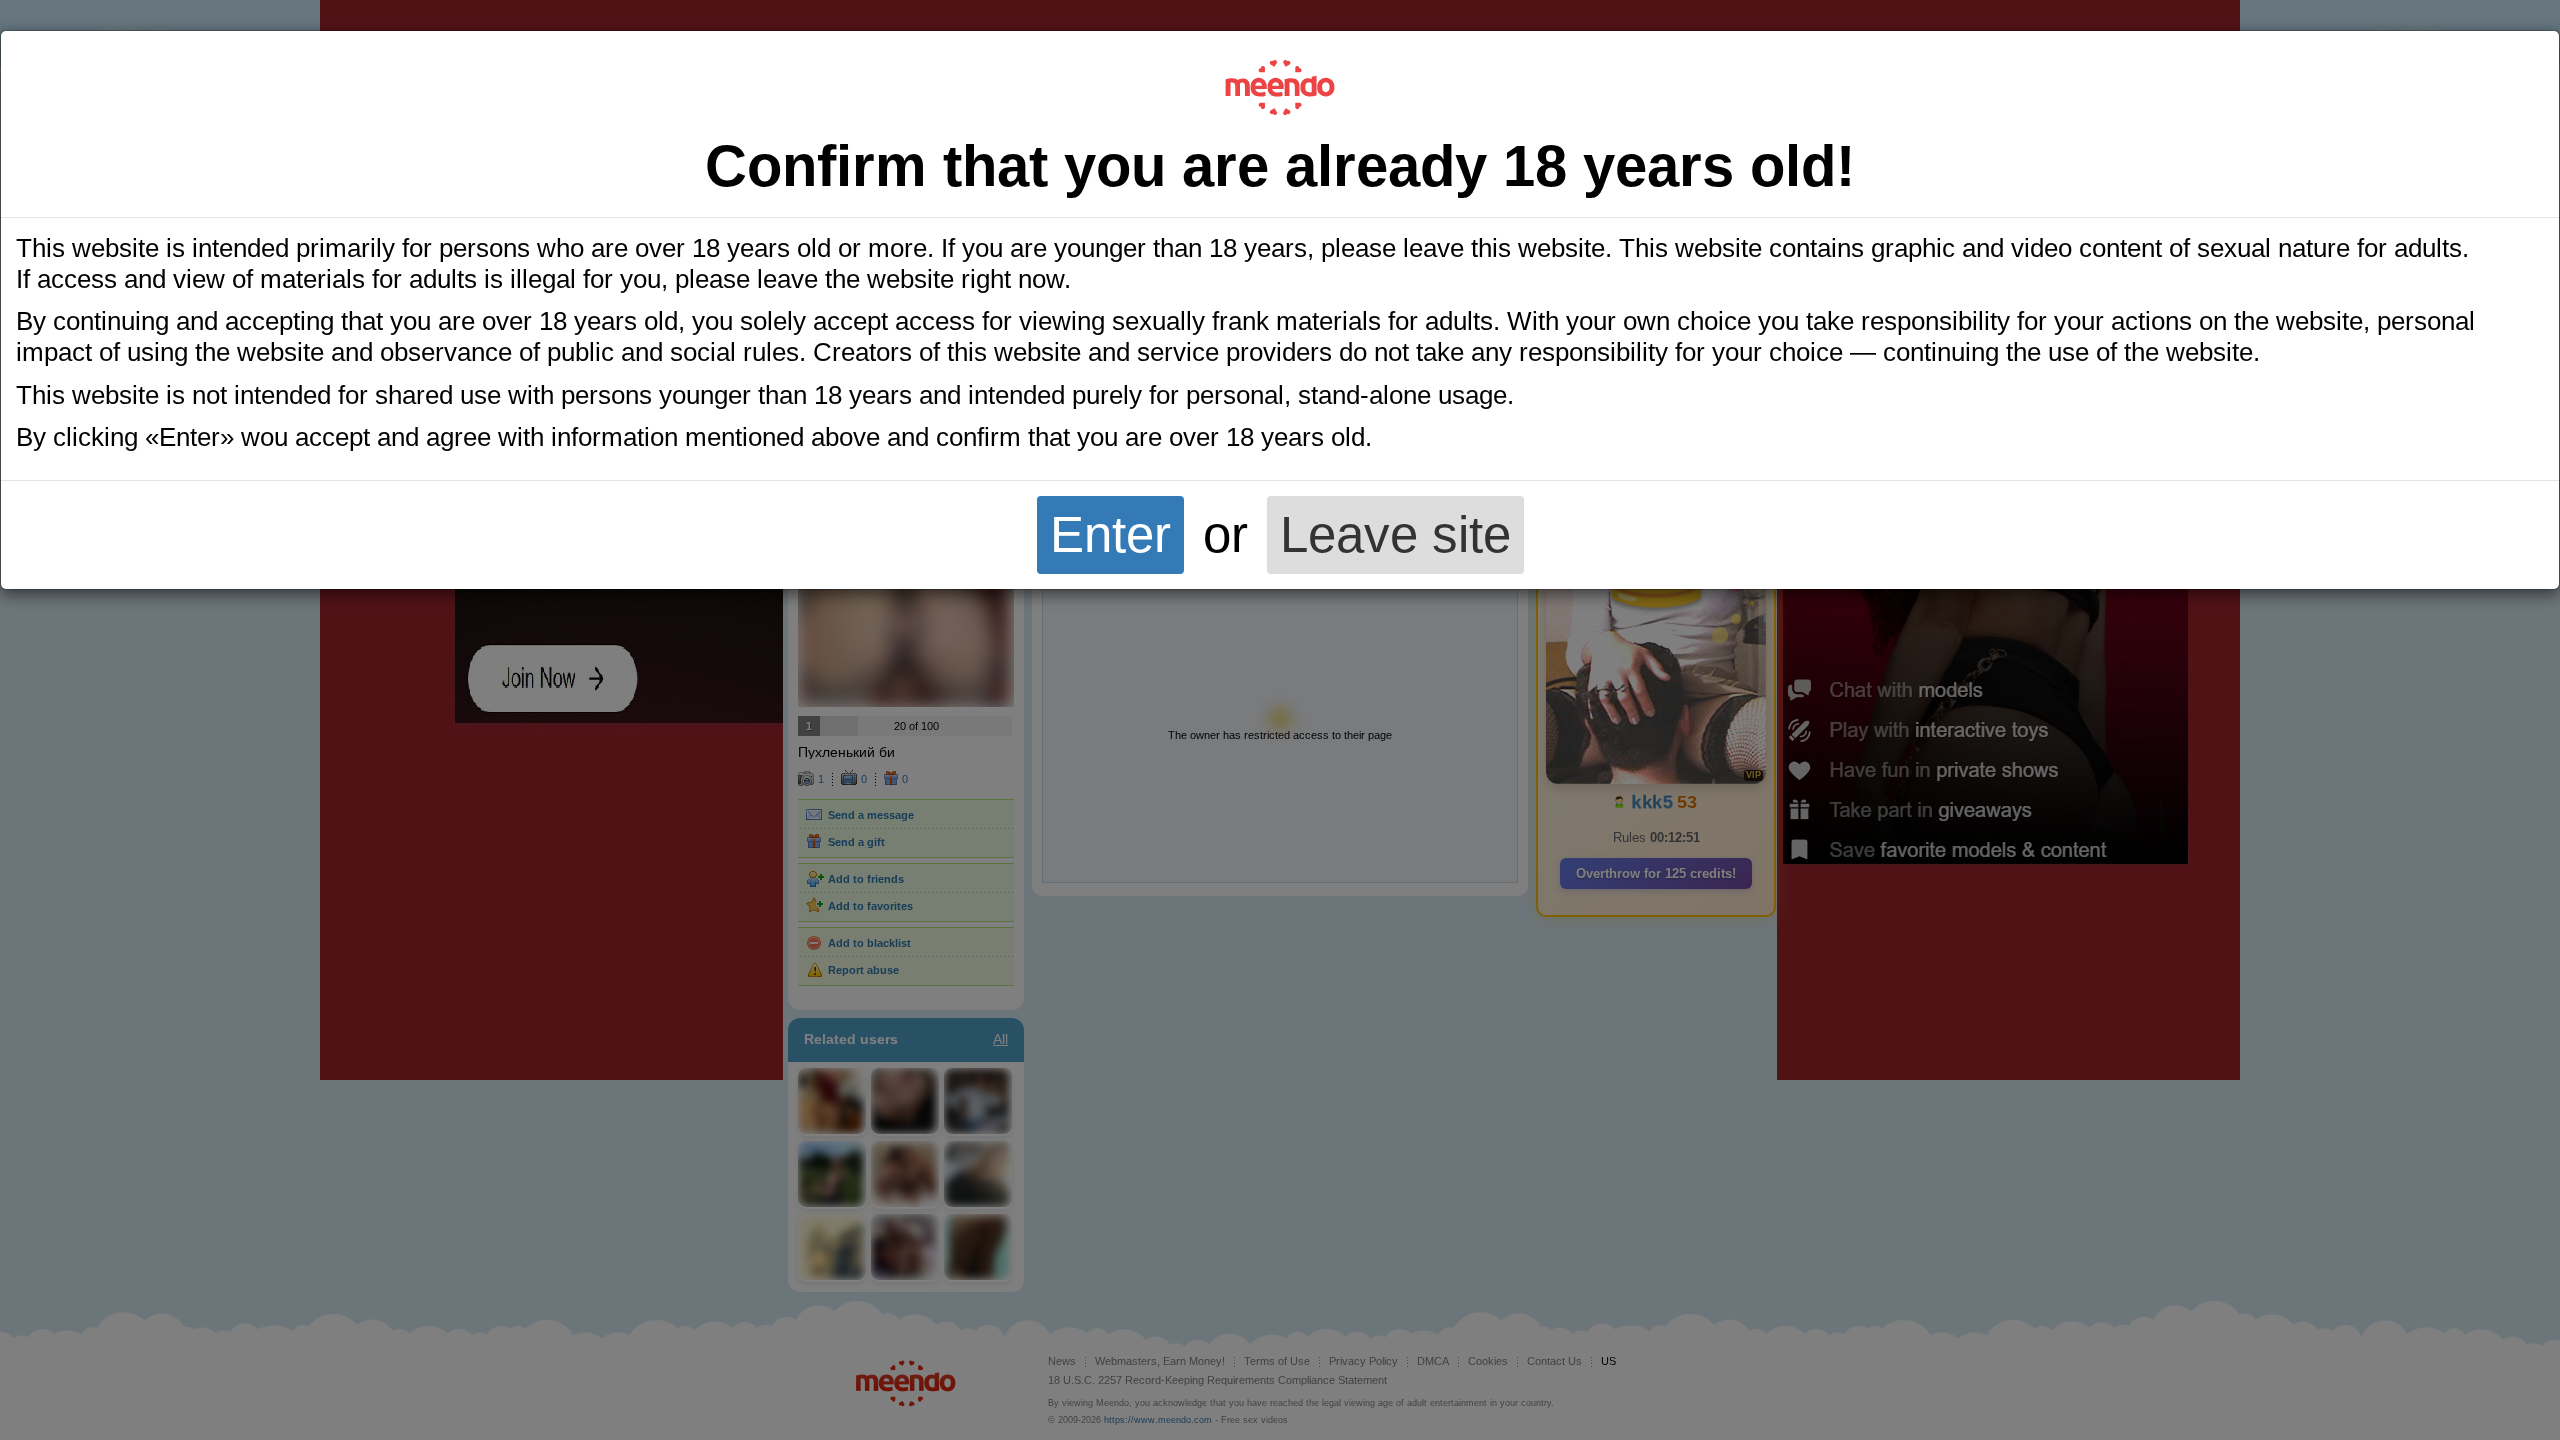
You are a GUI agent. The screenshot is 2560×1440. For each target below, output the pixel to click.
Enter (1110, 534)
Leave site (1395, 534)
